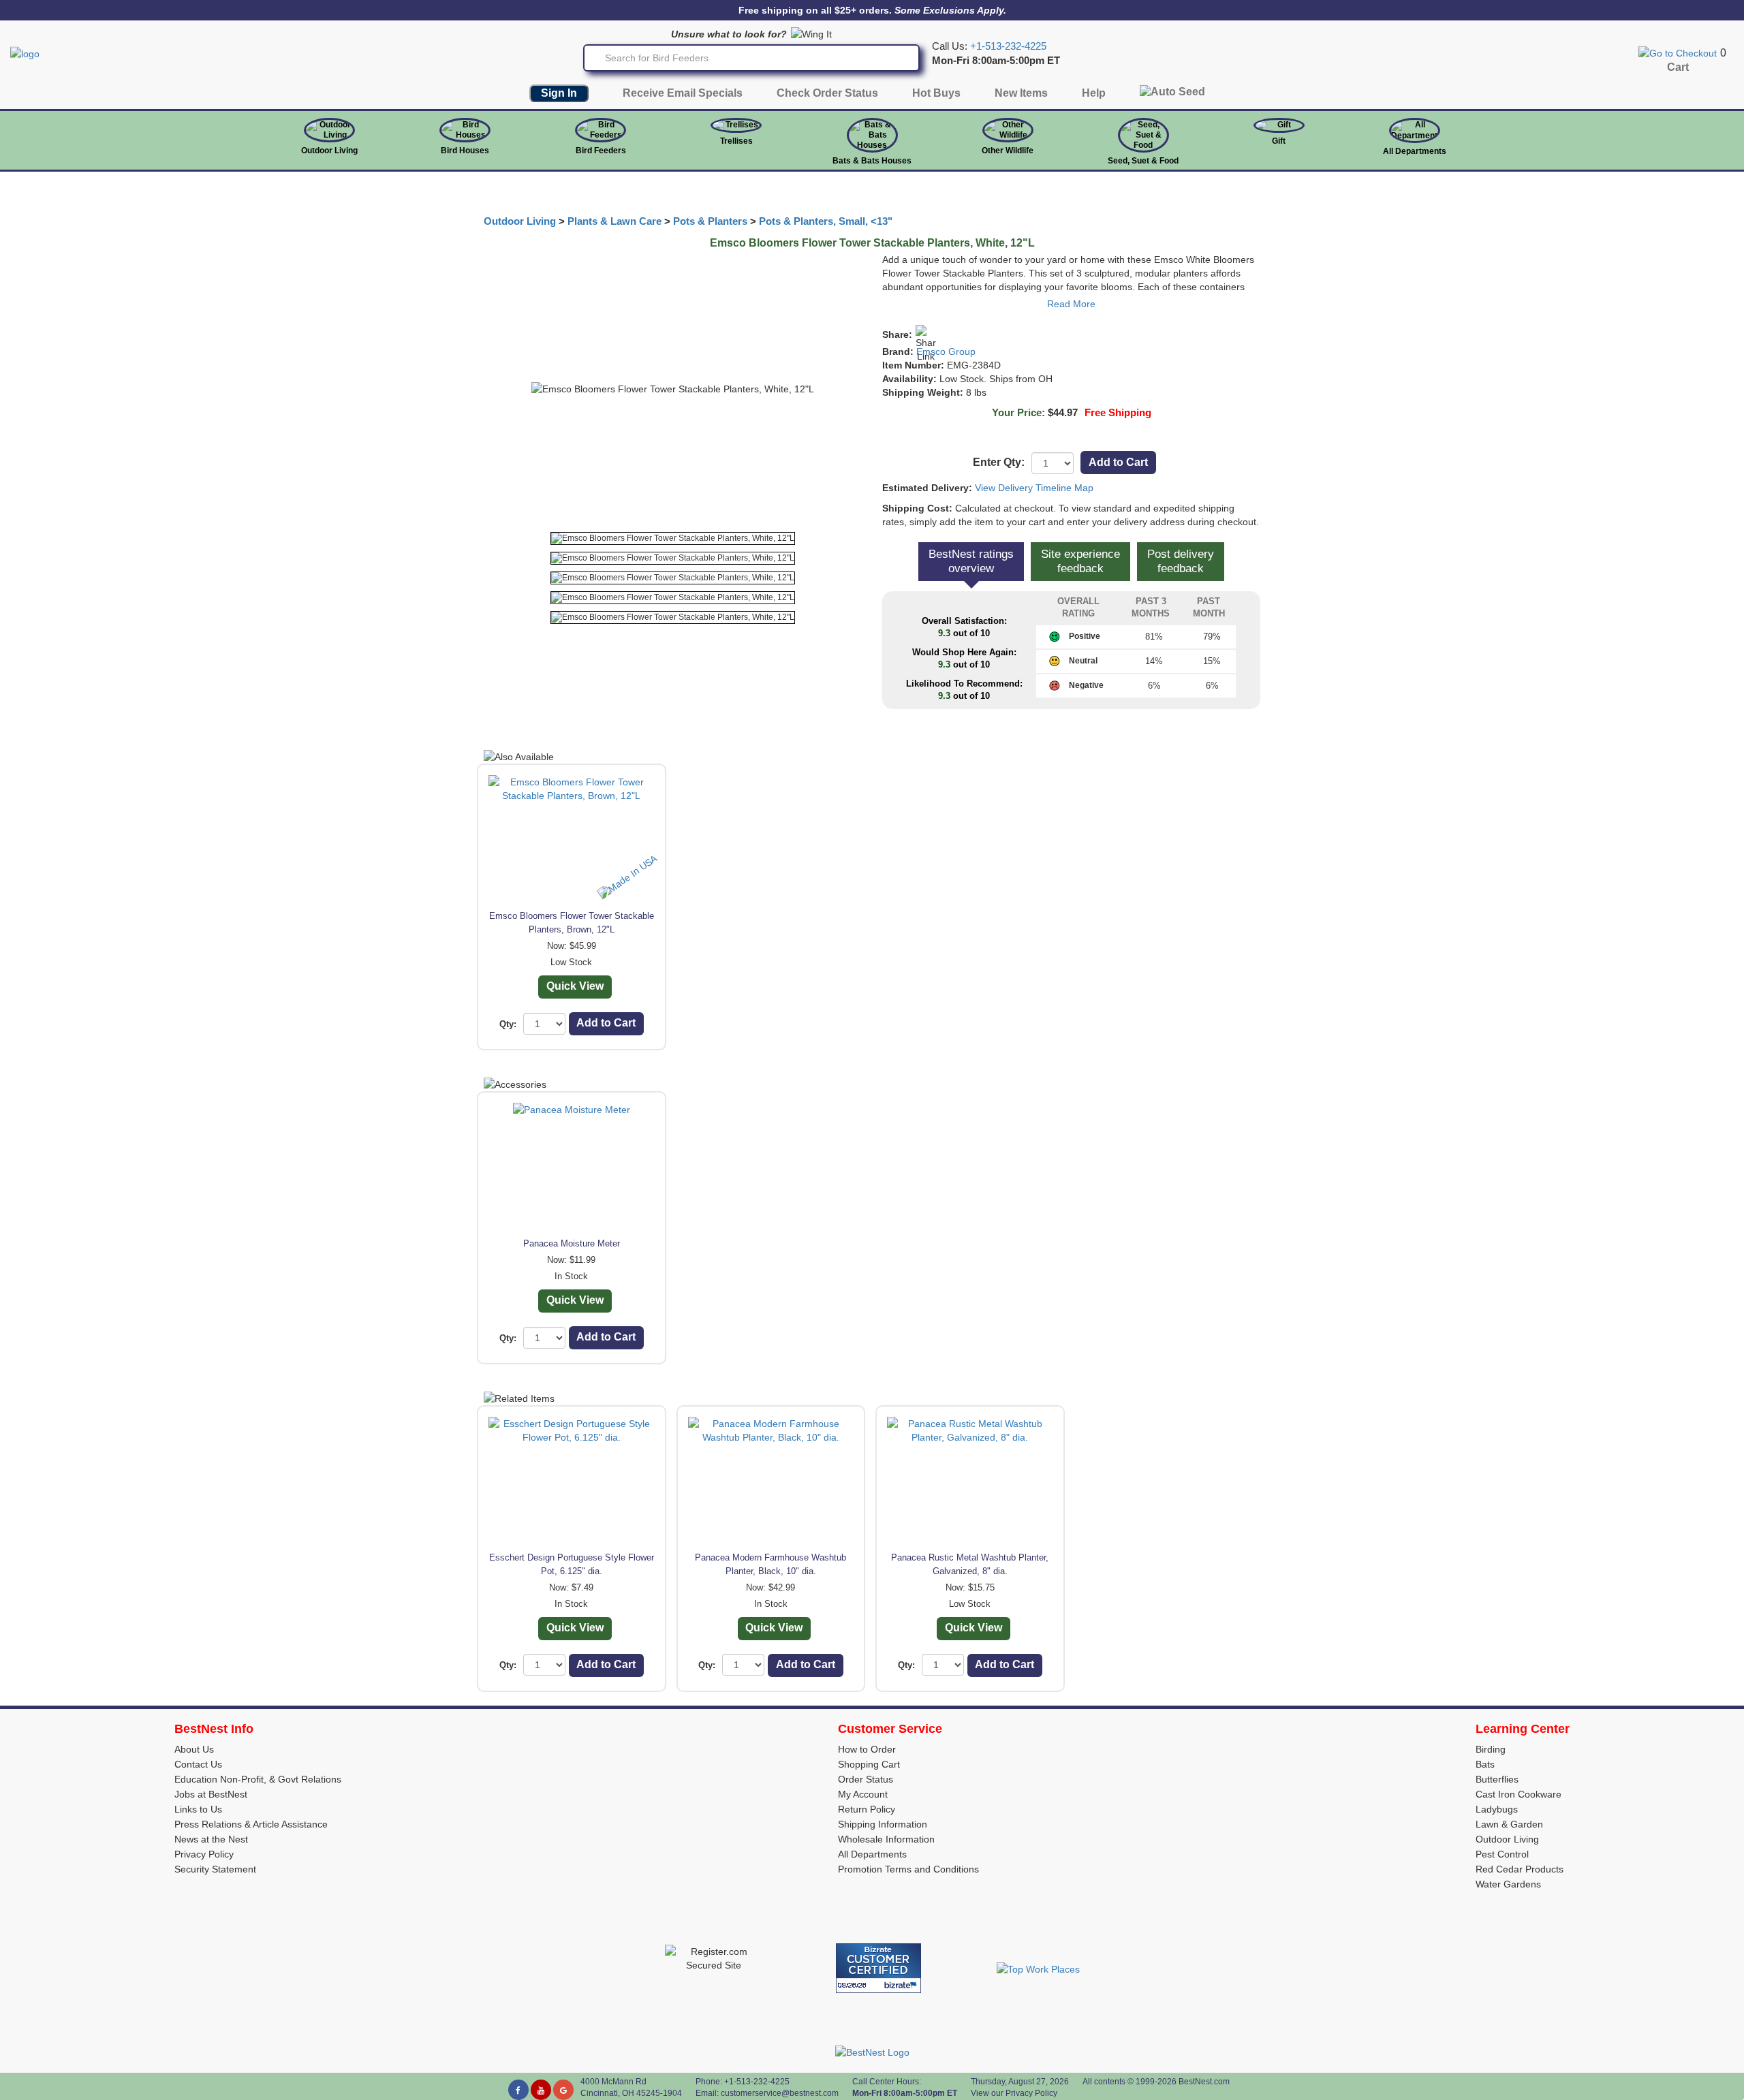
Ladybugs (1497, 1809)
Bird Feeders (601, 151)
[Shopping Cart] (1678, 52)
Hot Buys (936, 93)
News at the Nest (211, 1839)
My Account (863, 1794)
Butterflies (1497, 1779)
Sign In (559, 93)
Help (1094, 93)
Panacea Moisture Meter (572, 1243)
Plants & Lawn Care (614, 221)
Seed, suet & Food (1143, 161)
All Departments (1415, 151)
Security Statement (215, 1869)
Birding (1491, 1749)
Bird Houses (465, 151)
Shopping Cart (869, 1764)
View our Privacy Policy (1014, 2093)
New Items (1021, 93)
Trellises (736, 141)
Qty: (508, 1024)
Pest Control (1502, 1854)
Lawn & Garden (1509, 1824)
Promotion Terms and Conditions (908, 1869)
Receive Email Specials (683, 93)
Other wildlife (1008, 151)
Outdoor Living (329, 151)
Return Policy (867, 1809)
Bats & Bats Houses (872, 161)
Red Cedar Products (1520, 1869)
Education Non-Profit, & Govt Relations (258, 1779)
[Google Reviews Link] (563, 2090)
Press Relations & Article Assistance (251, 1824)
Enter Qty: (999, 462)
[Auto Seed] (1172, 95)
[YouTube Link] (541, 2090)
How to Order (867, 1749)
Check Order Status (827, 93)
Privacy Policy (204, 1854)
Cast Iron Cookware (1519, 1794)
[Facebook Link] (518, 2090)
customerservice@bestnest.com (780, 2093)
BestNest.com (1204, 2082)
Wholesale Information (886, 1839)
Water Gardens (1508, 1884)
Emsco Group (946, 351)
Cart (1678, 67)
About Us (194, 1749)
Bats (1485, 1764)
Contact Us (198, 1764)
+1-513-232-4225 (1008, 46)
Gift (1279, 141)
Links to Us (198, 1809)
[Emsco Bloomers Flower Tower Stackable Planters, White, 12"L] (673, 538)
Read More (1071, 304)
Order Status (866, 1779)
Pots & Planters (710, 221)
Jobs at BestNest (211, 1794)
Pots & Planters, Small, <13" (826, 221)
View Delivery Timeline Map (1034, 488)
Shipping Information (883, 1824)
